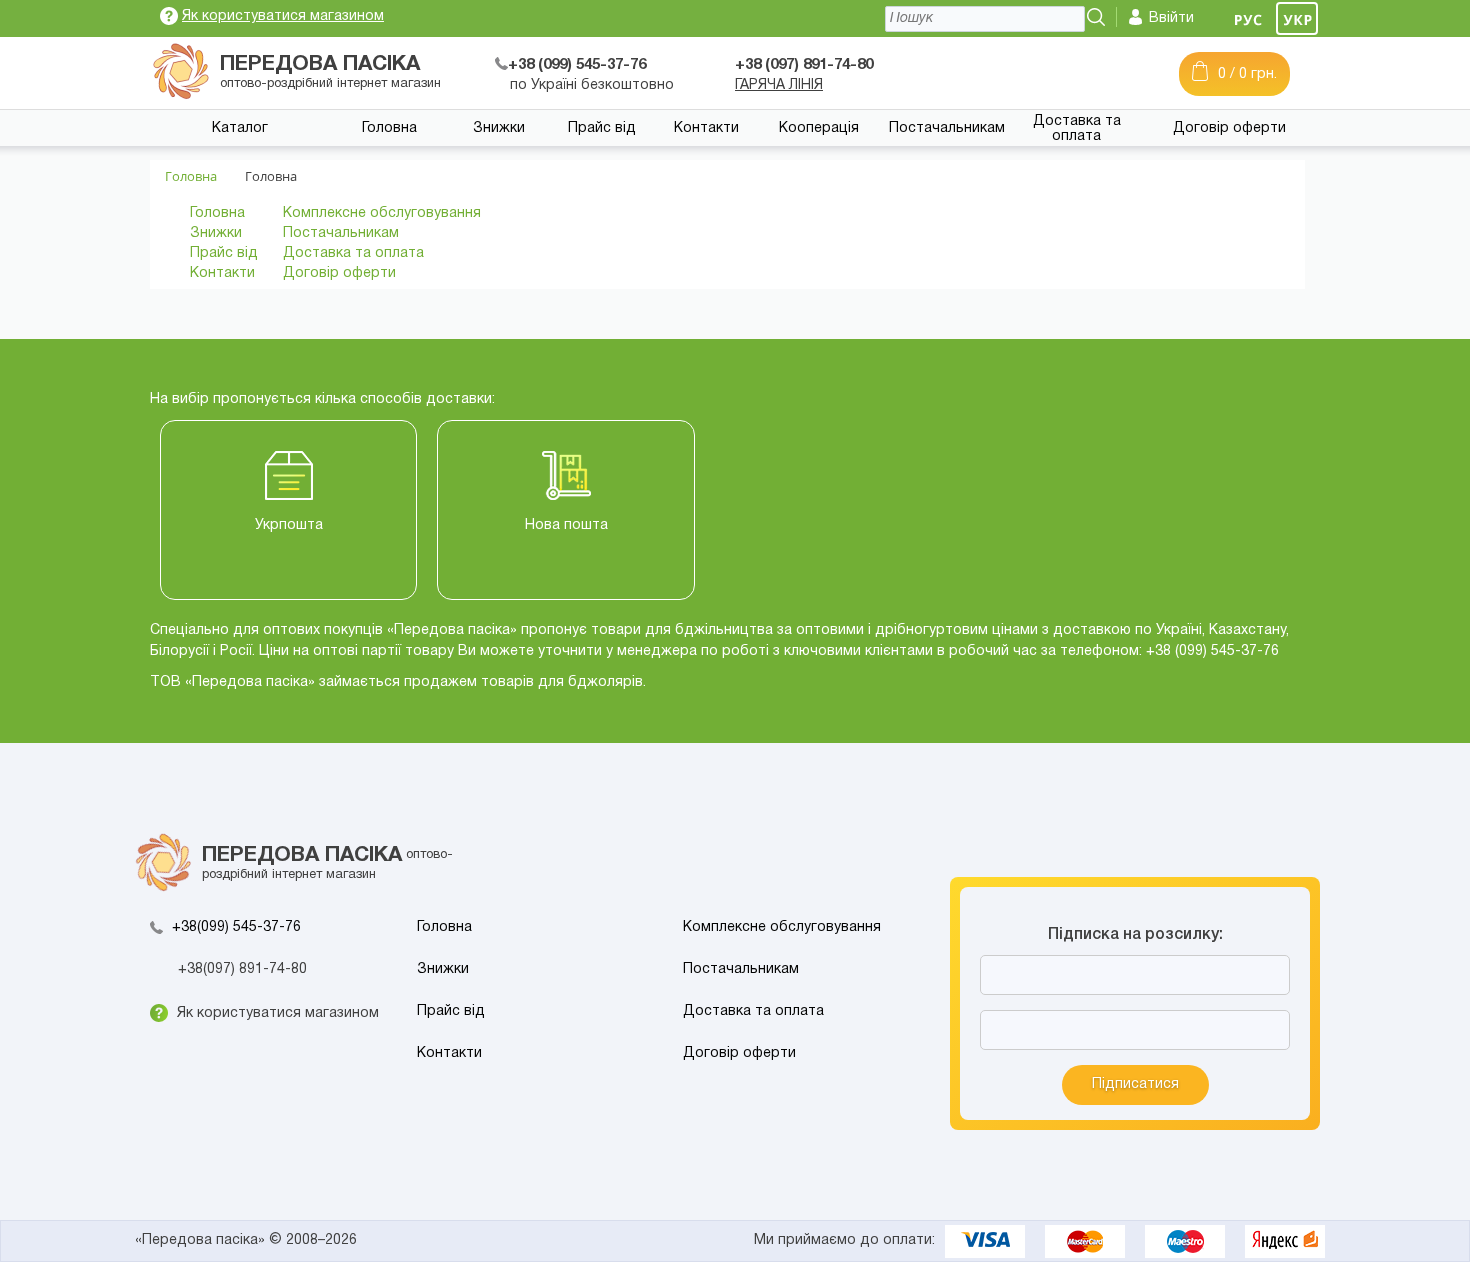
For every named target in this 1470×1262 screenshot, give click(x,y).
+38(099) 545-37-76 (236, 927)
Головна (389, 128)
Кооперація (819, 128)
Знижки (499, 128)
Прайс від (602, 128)
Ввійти (1171, 18)
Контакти (706, 128)
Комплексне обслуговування (382, 213)
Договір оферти (1229, 128)
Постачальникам (947, 128)
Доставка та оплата (1077, 129)
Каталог (240, 128)
